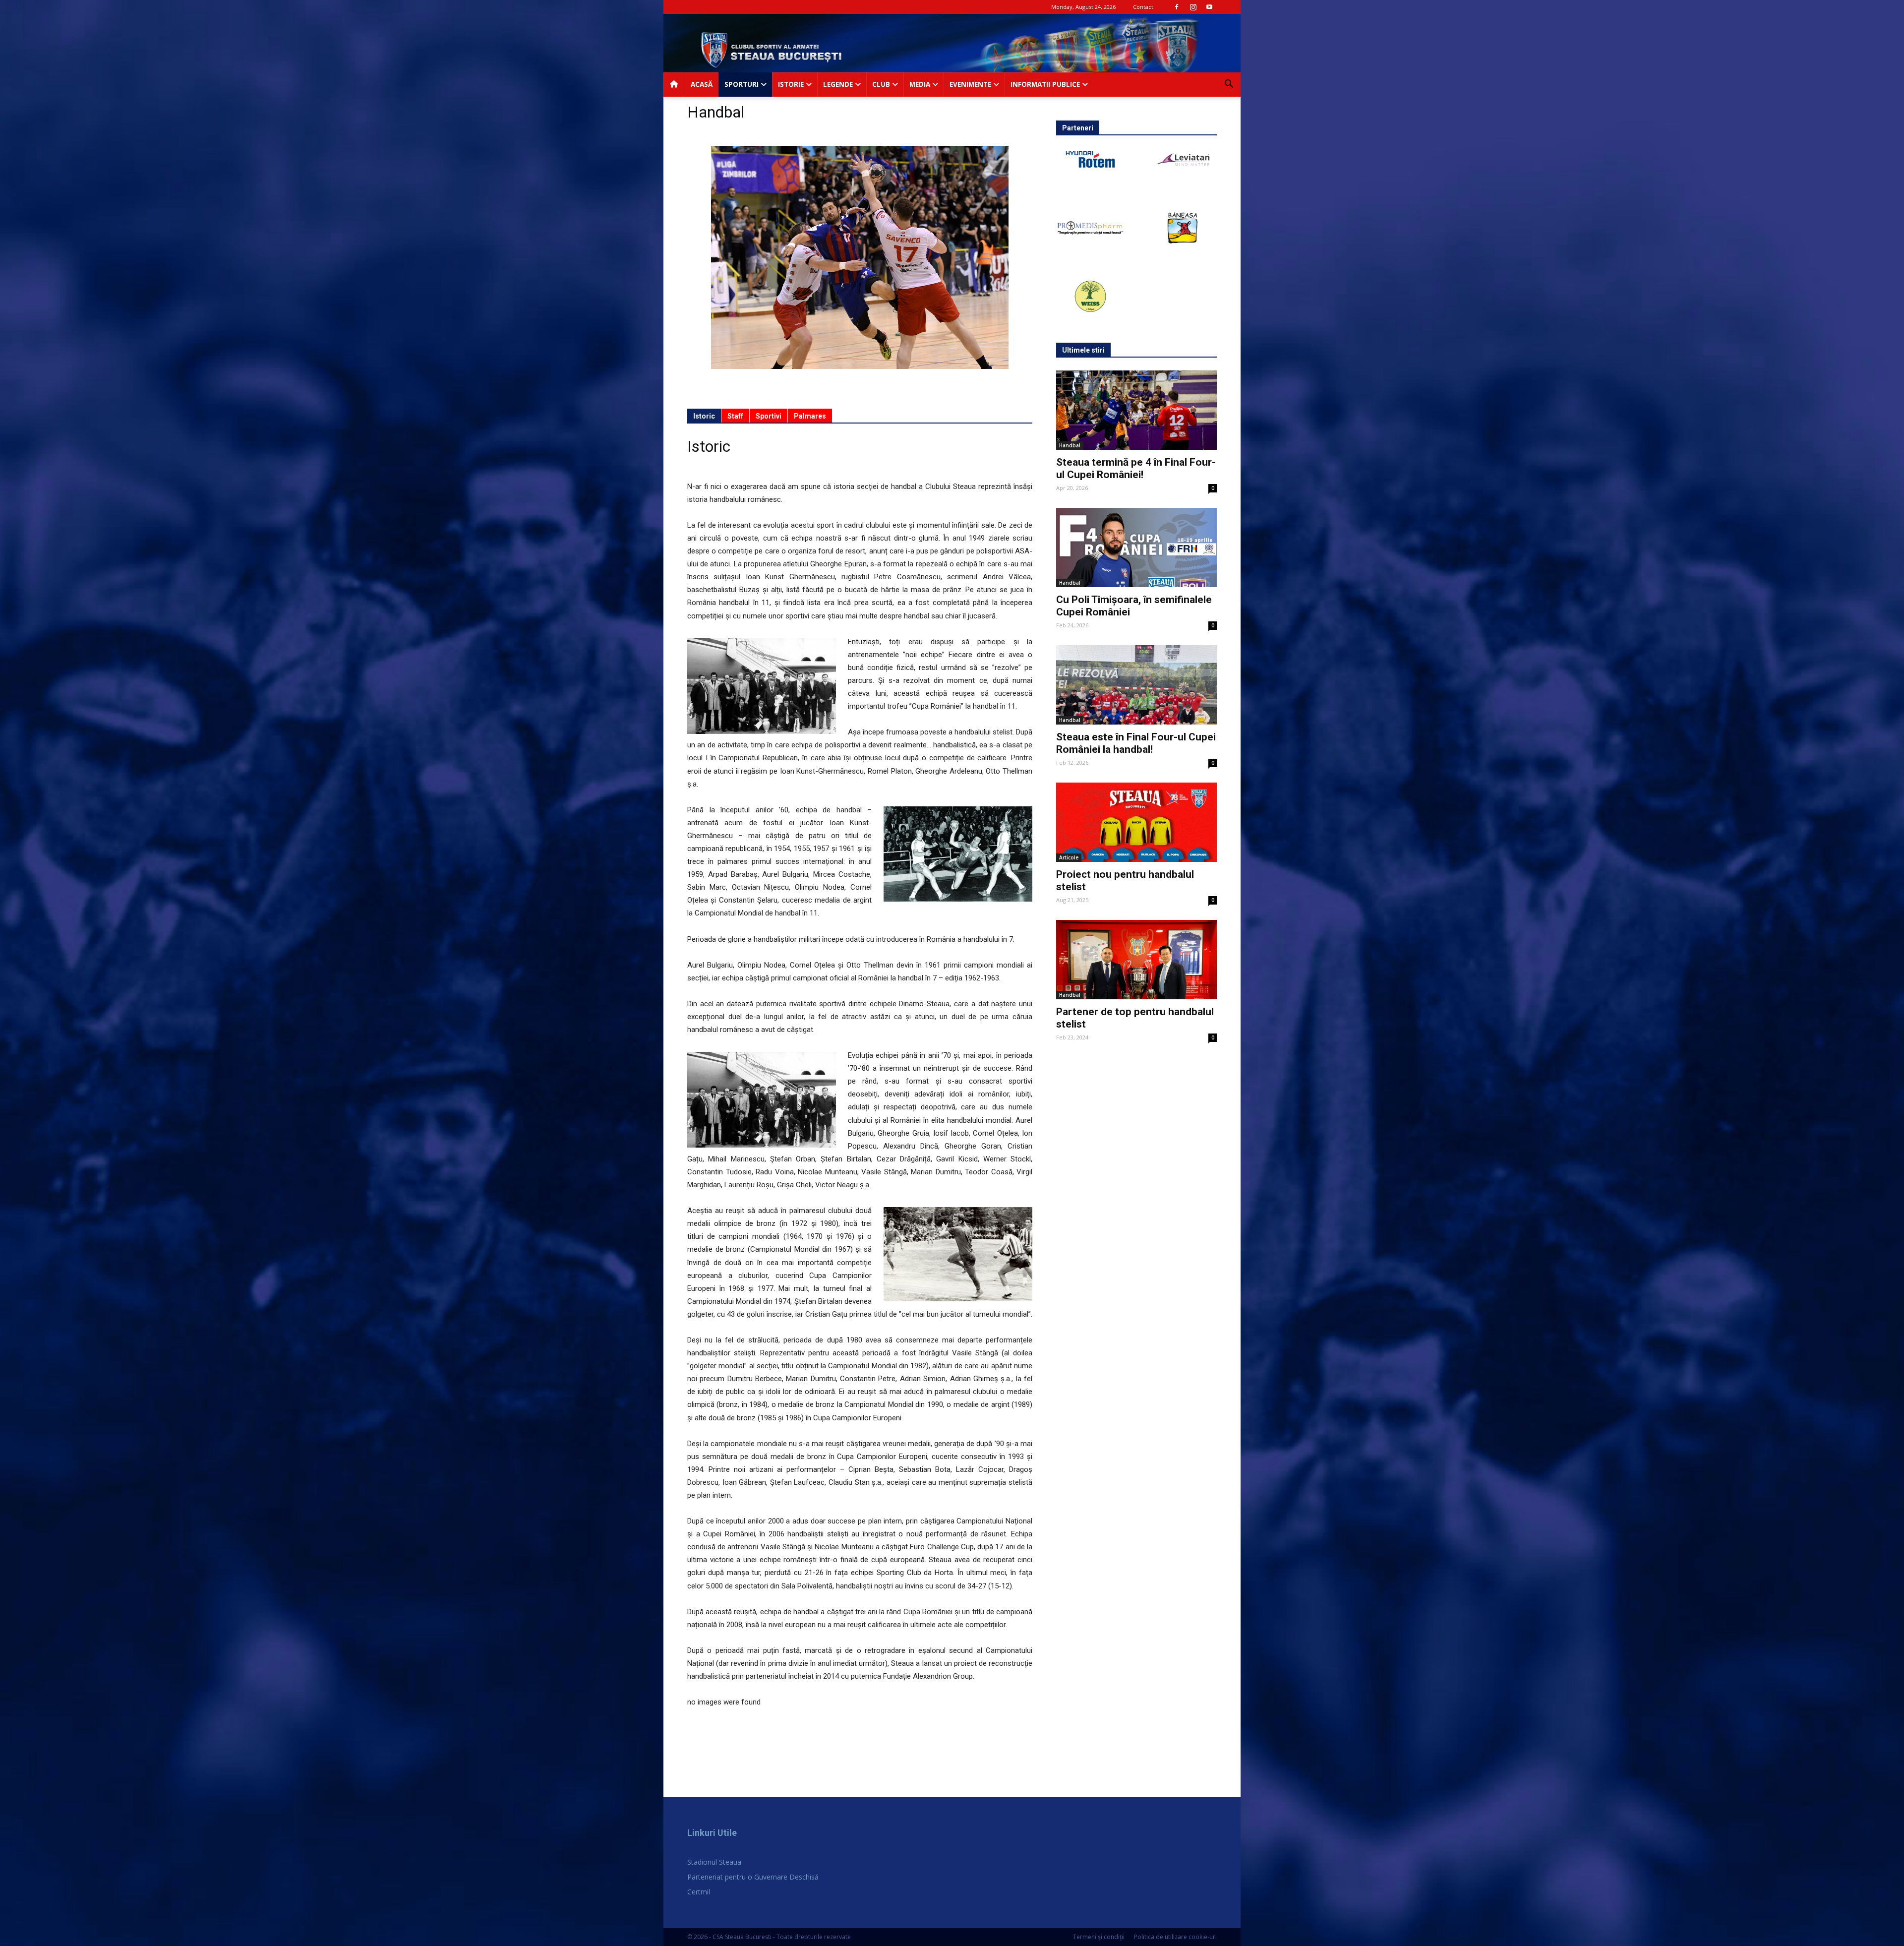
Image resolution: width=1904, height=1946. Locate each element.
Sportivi (769, 416)
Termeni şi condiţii (1099, 1937)
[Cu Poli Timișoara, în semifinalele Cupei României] (1136, 547)
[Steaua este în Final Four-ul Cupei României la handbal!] (1136, 685)
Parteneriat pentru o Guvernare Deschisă (753, 1877)
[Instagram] (1193, 7)
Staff (735, 416)
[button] (1229, 85)
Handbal (1070, 445)
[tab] (704, 416)
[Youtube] (1209, 7)
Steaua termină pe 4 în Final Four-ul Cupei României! (1136, 468)
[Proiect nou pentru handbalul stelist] (1136, 822)
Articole (1069, 857)
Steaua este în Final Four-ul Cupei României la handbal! (1136, 743)
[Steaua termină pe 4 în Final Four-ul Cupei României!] (1136, 410)
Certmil (699, 1892)
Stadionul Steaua (714, 1862)
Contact (1143, 7)
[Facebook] (1177, 7)
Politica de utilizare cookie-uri (1175, 1937)
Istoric (704, 416)
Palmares (810, 416)
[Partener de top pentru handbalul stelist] (1136, 960)
